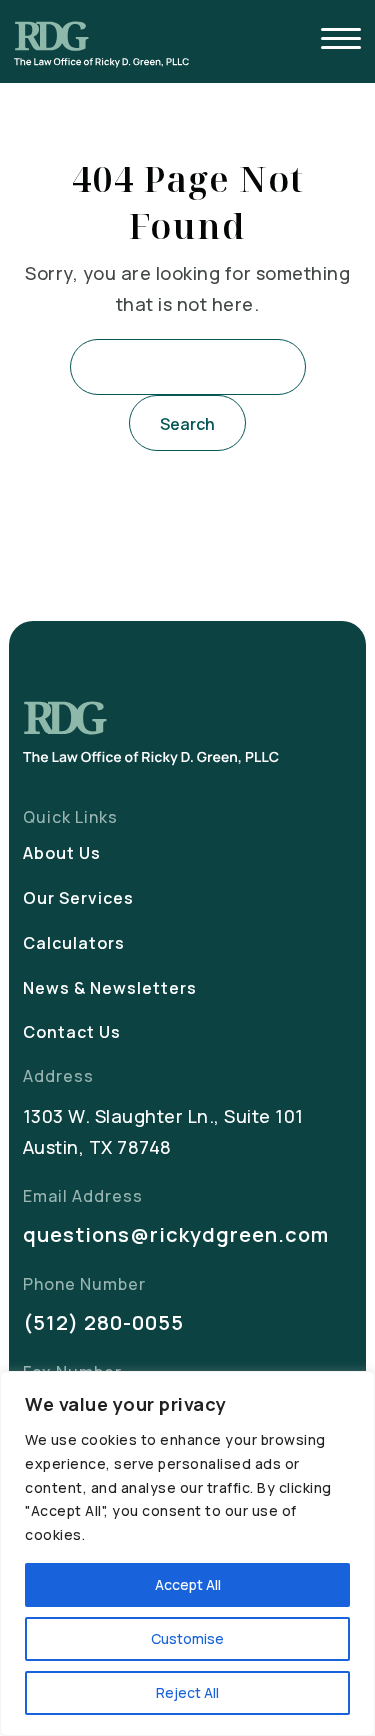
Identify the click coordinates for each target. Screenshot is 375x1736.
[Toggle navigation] (341, 41)
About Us (62, 853)
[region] (187, 1553)
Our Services (78, 898)
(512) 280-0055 (103, 1322)
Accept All (188, 1584)
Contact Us (72, 1032)
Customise (187, 1638)
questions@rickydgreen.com (176, 1234)
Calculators (74, 943)
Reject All (187, 1692)
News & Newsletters (110, 988)
